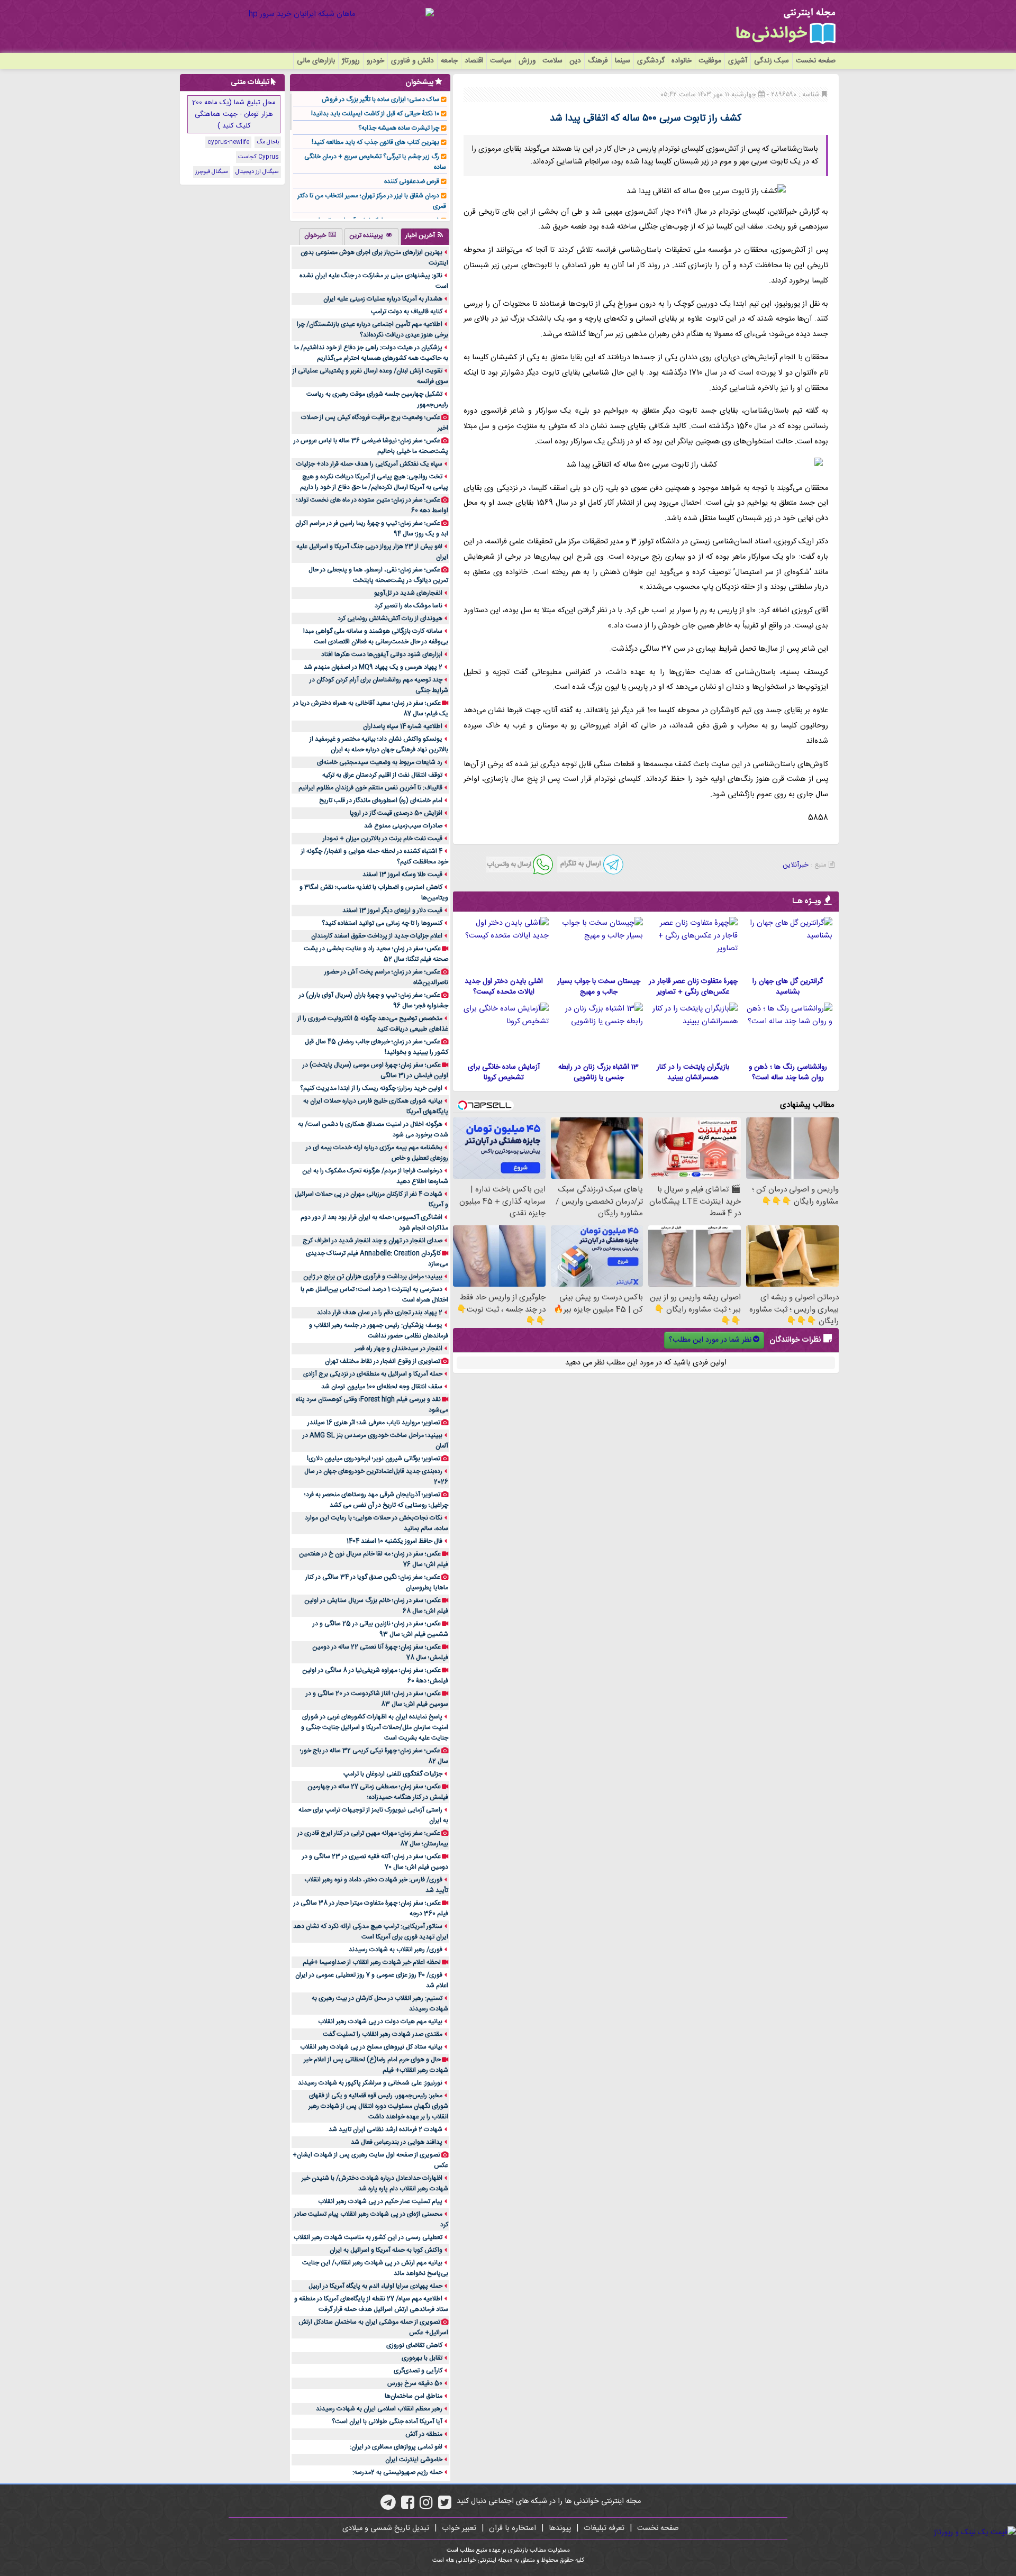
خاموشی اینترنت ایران (414, 2460)
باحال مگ (268, 142)
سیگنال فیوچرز (212, 172)
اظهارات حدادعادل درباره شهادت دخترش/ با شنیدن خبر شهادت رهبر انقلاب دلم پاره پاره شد (375, 2183)
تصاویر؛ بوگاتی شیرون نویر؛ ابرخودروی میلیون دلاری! (374, 1459)
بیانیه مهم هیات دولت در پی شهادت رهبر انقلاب (380, 2022)
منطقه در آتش (424, 2434)
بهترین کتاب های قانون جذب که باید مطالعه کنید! (375, 142)
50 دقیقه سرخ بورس (415, 2383)
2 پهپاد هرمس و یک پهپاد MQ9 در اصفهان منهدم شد (373, 667)
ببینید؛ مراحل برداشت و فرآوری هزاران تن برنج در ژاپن (373, 1277)
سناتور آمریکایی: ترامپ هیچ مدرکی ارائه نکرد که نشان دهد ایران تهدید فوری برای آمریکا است (371, 1932)
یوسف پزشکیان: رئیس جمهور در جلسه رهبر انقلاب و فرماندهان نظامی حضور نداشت (379, 1331)
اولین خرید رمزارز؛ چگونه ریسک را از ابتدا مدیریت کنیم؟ (371, 1088)
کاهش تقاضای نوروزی (414, 2345)
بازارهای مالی (316, 61)
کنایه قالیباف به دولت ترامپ (407, 312)
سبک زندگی (772, 61)
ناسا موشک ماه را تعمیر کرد (409, 606)
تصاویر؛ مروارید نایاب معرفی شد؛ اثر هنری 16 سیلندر (374, 1423)
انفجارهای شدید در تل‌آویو (408, 593)
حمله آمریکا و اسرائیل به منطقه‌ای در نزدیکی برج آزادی (373, 1374)
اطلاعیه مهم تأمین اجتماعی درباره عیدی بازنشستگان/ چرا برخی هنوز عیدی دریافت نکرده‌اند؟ (373, 330)
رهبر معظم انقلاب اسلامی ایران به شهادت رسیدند (379, 2409)
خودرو (375, 61)
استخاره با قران (512, 2528)
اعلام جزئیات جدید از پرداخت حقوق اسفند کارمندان (377, 936)
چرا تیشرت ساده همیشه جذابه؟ (399, 128)
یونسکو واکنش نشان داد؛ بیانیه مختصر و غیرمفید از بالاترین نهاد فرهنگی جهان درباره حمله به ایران (379, 744)
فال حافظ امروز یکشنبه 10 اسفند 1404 (394, 1541)
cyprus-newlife (228, 142)
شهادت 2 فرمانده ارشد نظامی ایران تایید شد (385, 2129)
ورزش (527, 61)
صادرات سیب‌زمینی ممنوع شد (403, 826)
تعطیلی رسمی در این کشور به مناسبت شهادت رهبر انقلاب (368, 2237)
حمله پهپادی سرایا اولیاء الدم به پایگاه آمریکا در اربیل (375, 2286)
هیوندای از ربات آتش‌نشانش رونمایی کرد (390, 618)
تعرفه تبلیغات (604, 2528)
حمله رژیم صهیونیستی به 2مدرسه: (397, 2472)
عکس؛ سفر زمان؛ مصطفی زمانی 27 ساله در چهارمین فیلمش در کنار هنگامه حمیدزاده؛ (378, 1792)
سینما (623, 61)
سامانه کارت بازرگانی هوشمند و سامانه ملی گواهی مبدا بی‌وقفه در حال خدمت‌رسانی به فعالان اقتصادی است (376, 636)
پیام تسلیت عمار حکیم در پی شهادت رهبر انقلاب (380, 2201)
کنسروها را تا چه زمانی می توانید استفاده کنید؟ (382, 923)
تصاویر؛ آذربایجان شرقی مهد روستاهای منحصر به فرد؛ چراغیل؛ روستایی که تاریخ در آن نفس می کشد (376, 1500)
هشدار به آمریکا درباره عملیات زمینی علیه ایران (383, 299)
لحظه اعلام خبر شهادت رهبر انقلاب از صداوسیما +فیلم (372, 1962)
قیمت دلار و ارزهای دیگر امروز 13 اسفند (392, 911)
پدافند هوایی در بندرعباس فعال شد (397, 2142)
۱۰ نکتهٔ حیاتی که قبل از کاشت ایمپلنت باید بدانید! (375, 114)
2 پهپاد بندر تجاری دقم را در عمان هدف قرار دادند (380, 1313)
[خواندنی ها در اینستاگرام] (426, 2506)
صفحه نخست (816, 61)
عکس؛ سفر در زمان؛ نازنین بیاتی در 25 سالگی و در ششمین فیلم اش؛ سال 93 (380, 1629)
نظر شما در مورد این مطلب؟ (710, 1340)
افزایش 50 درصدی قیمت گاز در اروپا (396, 813)
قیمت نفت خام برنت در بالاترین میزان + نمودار (383, 839)
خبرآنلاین (796, 865)
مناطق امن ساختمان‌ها (414, 2396)
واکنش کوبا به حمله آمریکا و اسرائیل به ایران (386, 2250)
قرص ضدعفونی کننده (412, 181)
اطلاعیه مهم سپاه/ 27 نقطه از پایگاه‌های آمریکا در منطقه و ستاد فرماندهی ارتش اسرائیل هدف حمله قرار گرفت (371, 2304)
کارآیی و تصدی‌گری (418, 2371)
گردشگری (651, 61)
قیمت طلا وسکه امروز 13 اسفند (402, 875)
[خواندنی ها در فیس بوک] (408, 2506)
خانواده (682, 61)
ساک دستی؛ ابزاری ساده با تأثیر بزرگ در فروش (380, 99)
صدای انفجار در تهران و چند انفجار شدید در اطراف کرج (373, 1241)
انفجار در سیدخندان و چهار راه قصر (398, 1349)
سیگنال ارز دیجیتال (257, 172)
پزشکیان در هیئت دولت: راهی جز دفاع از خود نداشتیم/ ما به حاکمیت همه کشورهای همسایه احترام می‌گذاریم (371, 353)
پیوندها (560, 2528)
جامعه (449, 61)
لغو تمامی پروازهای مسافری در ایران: (396, 2447)
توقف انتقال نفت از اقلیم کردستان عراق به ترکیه (382, 775)
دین (575, 61)
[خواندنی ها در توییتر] (445, 2506)
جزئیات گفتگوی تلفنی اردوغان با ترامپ (393, 1774)
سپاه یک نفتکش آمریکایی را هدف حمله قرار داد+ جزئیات (369, 464)
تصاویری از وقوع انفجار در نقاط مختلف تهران (383, 1361)
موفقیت (710, 61)
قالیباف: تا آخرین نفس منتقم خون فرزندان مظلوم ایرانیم (370, 788)
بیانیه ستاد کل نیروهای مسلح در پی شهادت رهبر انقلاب (371, 2047)
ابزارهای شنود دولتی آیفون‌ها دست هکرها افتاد (382, 654)
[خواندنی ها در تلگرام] (388, 2506)
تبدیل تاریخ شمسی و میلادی (386, 2528)
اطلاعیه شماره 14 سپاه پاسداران (403, 726)
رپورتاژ (351, 61)
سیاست (501, 61)
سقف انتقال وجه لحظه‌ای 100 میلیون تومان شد (382, 1387)
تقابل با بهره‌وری (422, 2358)
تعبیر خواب (459, 2528)
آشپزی (738, 61)
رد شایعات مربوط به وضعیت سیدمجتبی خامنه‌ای (380, 762)
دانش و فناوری (412, 61)
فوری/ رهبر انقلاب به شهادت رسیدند (396, 1950)
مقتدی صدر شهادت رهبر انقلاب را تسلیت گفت (383, 2034)
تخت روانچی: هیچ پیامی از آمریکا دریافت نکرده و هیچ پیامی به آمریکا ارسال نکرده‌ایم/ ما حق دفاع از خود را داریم (374, 482)
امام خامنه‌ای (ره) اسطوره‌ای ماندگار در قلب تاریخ (381, 800)
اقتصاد (474, 61)
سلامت (552, 61)
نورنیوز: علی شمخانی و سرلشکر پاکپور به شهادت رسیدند (370, 2083)
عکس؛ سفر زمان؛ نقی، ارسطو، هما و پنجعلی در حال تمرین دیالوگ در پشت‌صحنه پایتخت (378, 575)
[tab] (425, 236)
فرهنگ (598, 61)
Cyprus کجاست (258, 157)
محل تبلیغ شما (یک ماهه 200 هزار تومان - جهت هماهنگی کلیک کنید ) (234, 114)
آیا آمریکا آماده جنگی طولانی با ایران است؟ (387, 2422)
